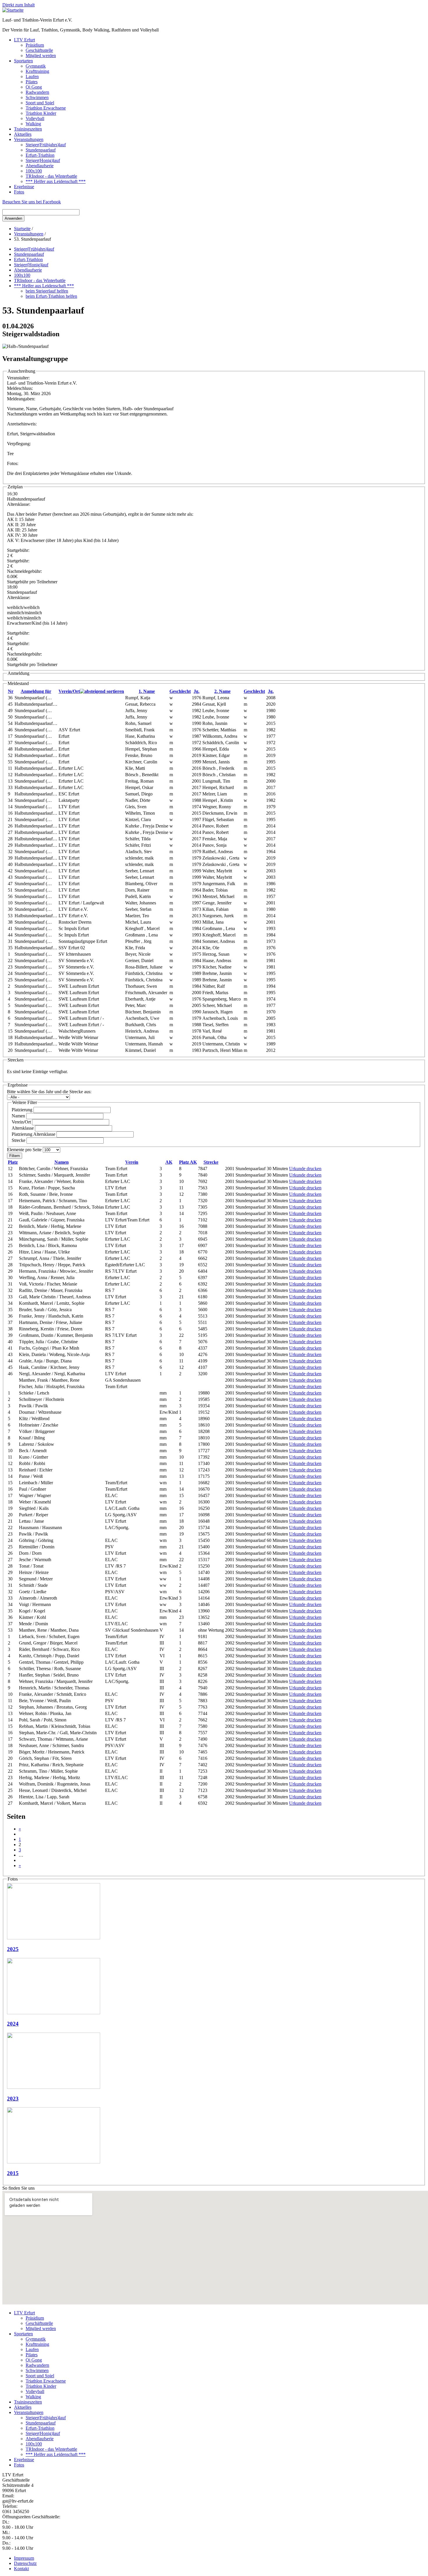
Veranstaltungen (29, 139)
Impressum (24, 2558)
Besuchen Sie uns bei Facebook (32, 202)
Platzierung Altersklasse (34, 1134)
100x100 (34, 171)
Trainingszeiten (28, 129)
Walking (33, 124)
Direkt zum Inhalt (18, 5)
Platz (13, 1162)
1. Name (147, 691)
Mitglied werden (41, 56)
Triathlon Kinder (41, 113)
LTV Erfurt (24, 40)
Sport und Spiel (40, 103)
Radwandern (37, 92)
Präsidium (35, 45)
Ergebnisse (24, 187)
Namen (19, 1116)
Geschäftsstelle (39, 50)
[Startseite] (13, 10)
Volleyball (35, 118)
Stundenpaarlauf (41, 150)
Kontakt (21, 2569)
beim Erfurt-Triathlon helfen (51, 296)
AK (169, 1162)
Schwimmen (37, 97)
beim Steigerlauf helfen (47, 291)
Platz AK (188, 1162)
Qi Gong (34, 87)
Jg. (197, 691)
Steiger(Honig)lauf (43, 160)
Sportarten (23, 61)
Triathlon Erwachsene (46, 108)
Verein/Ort (69, 691)
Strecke (19, 1140)
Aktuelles (23, 134)
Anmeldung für (36, 691)
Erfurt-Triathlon (40, 155)
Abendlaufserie (40, 166)
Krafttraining (37, 71)
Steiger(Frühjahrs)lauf (46, 145)
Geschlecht (180, 691)
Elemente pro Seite (25, 1150)
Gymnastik (36, 66)
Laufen (32, 76)
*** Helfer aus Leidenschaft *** (56, 181)
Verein (132, 1162)
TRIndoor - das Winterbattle (51, 176)
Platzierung (23, 1110)
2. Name (222, 691)
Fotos (19, 192)
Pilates (32, 82)
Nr (11, 691)
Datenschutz (25, 2563)
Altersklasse (23, 1128)
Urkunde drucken (305, 1169)
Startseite (22, 229)
